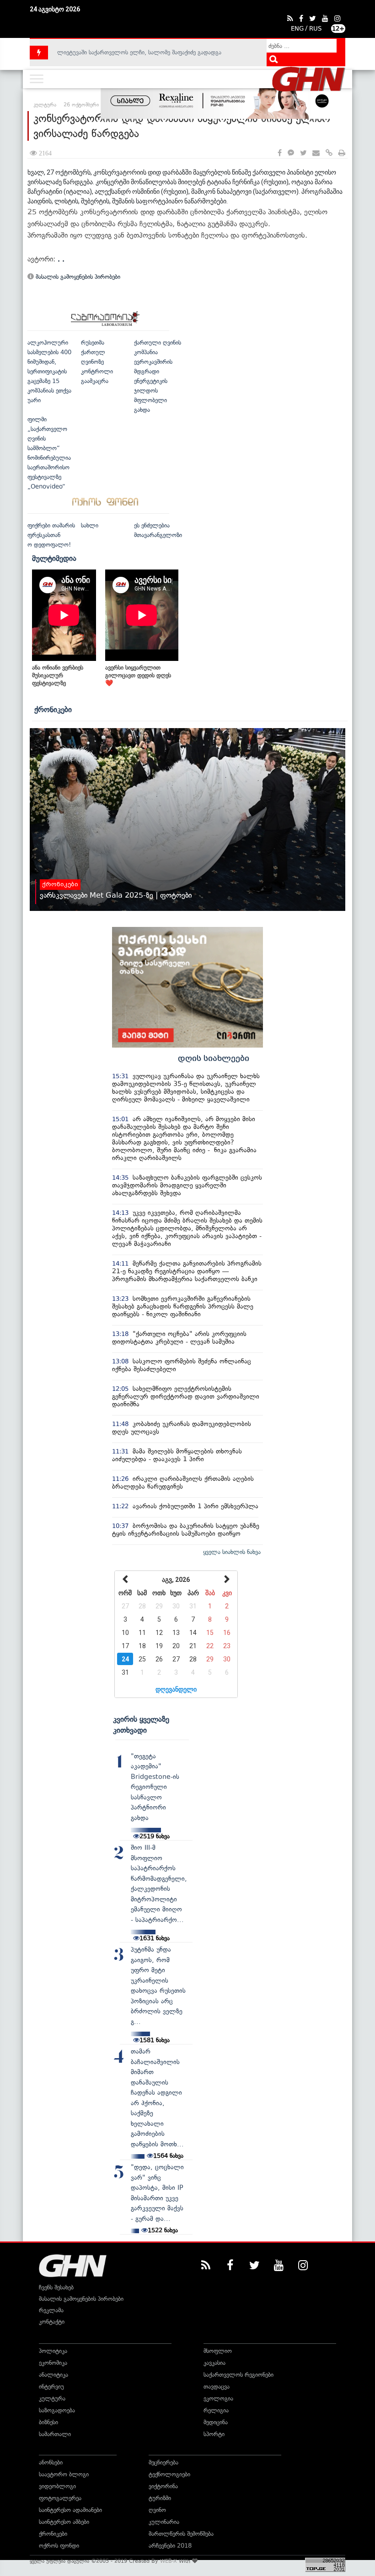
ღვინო (157, 2510)
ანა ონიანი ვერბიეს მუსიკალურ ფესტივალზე (58, 675)
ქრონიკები (53, 709)
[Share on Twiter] (303, 153)
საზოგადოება (57, 2410)
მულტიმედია (54, 558)
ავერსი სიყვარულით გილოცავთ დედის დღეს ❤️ (138, 675)
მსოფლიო (218, 2351)
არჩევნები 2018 (170, 2546)
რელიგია (216, 2410)
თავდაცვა (217, 2387)
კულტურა (52, 2398)
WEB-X (169, 2561)
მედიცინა (216, 2422)
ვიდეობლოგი (57, 2486)
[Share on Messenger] (291, 153)
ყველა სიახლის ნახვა (232, 1552)
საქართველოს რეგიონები (238, 2375)
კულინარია (164, 2522)
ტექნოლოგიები (169, 2474)
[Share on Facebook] (280, 153)
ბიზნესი (48, 2422)
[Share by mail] (316, 153)
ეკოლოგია (218, 2398)
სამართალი (55, 2434)
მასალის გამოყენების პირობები (77, 277)
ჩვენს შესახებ (56, 2287)
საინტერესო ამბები (64, 2522)
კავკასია (214, 2363)
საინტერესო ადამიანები (70, 2510)
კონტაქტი (52, 2322)
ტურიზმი (160, 2498)
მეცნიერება (163, 2462)
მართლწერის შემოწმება (181, 2534)
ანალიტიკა (54, 2375)
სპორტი (214, 2434)
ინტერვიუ (51, 2387)
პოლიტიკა (53, 2351)
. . (61, 259)
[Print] (342, 153)
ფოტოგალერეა (60, 2498)
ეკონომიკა (53, 2363)
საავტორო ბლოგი (64, 2474)
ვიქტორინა (163, 2486)
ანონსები (51, 2462)
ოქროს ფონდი (59, 2546)
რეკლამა (51, 2310)
